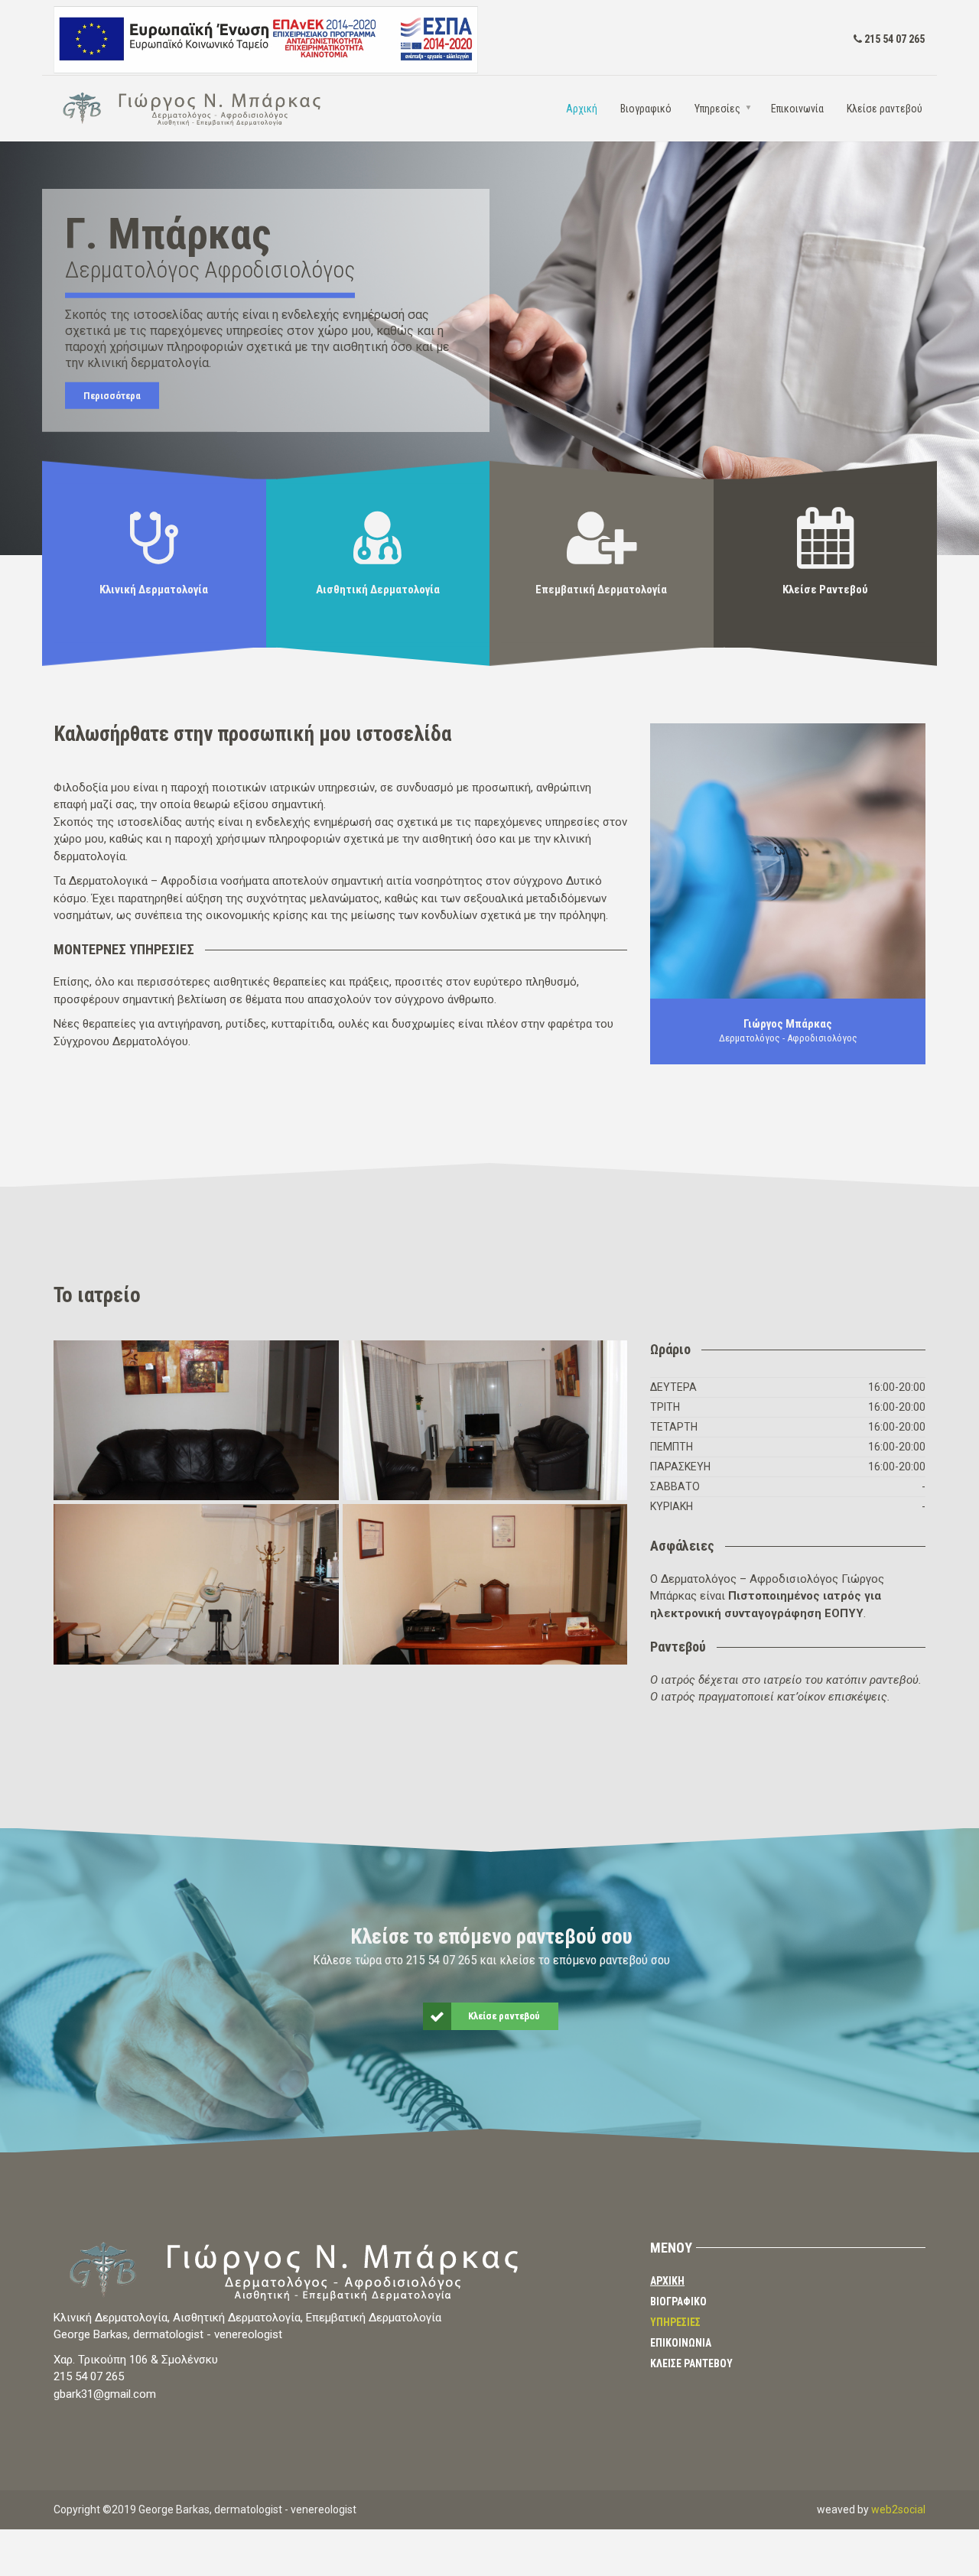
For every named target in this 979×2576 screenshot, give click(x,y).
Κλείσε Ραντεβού (691, 2363)
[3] (196, 1421)
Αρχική (582, 109)
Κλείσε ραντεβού (885, 109)
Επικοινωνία (797, 109)
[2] (196, 1584)
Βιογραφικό (646, 109)
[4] (485, 1584)
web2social (898, 2509)
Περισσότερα (112, 396)
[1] (485, 1421)
